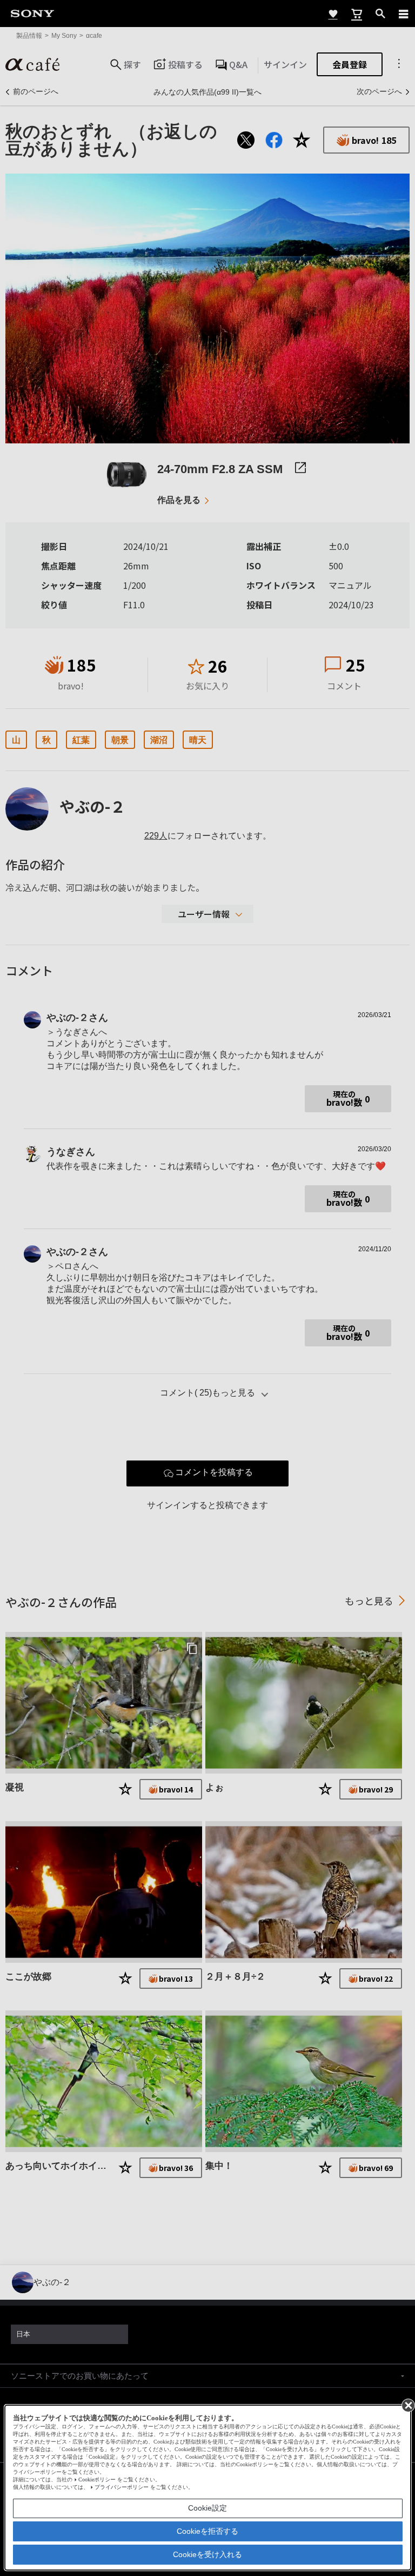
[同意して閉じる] (407, 2405)
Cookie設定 (207, 2508)
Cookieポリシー (97, 2479)
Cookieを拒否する (207, 2531)
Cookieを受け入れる (207, 2554)
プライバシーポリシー (122, 2487)
